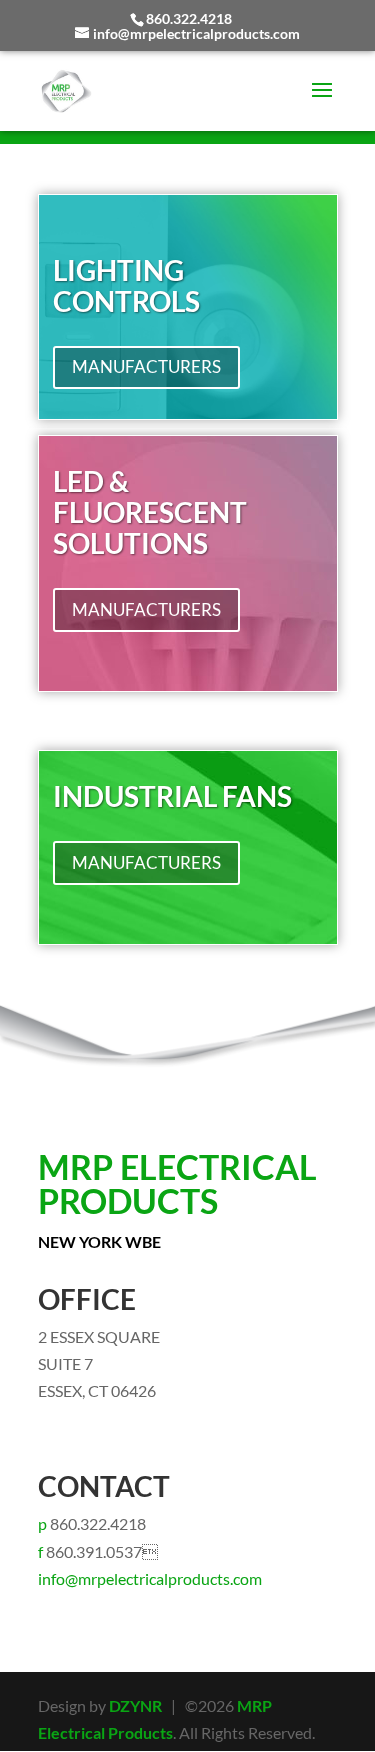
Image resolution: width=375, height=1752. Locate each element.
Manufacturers (146, 366)
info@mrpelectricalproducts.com (150, 1578)
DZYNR (135, 1705)
